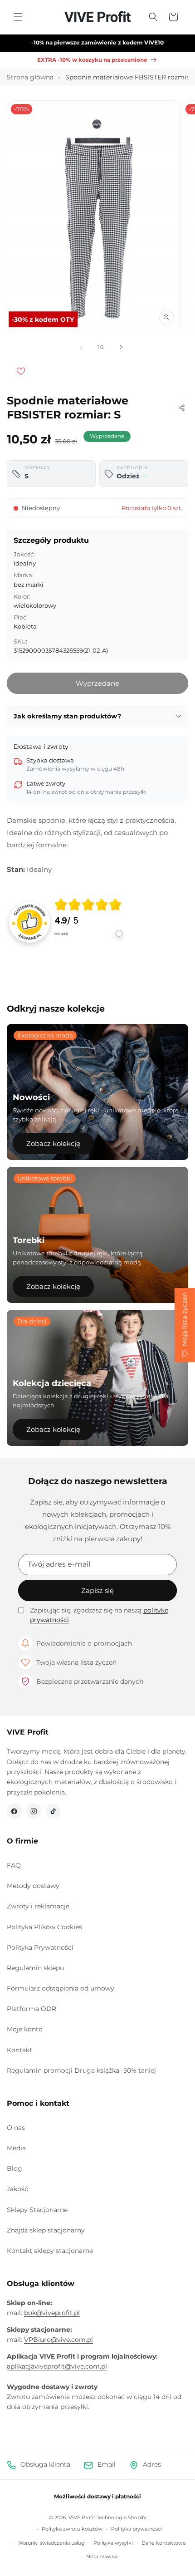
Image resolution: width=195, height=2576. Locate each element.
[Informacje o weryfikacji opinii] (88, 942)
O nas (16, 2128)
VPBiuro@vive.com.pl (58, 2340)
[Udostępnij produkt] (181, 408)
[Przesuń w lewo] (81, 347)
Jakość (17, 2189)
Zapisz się (97, 1590)
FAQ (14, 1865)
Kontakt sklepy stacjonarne (50, 2251)
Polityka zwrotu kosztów (72, 2529)
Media (16, 2148)
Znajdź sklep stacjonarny (46, 2230)
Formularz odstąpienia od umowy (61, 1988)
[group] (88, 922)
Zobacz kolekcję (53, 1143)
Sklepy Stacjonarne (37, 2210)
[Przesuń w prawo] (121, 347)
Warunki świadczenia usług (51, 2543)
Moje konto (25, 2029)
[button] (18, 17)
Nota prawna (102, 2556)
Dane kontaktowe (164, 2543)
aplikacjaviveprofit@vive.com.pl (57, 2366)
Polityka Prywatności (40, 1947)
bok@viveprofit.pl (52, 2313)
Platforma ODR (32, 2009)
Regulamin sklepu (35, 1968)
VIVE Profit (82, 2517)
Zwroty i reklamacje (38, 1906)
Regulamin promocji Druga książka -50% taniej (81, 2070)
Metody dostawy (33, 1886)
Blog (15, 2168)
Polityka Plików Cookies (44, 1927)
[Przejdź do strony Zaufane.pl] (29, 921)
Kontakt (19, 2050)
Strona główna (30, 77)
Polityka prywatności (136, 2529)
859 (61, 934)
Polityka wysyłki (113, 2543)
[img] (88, 905)
